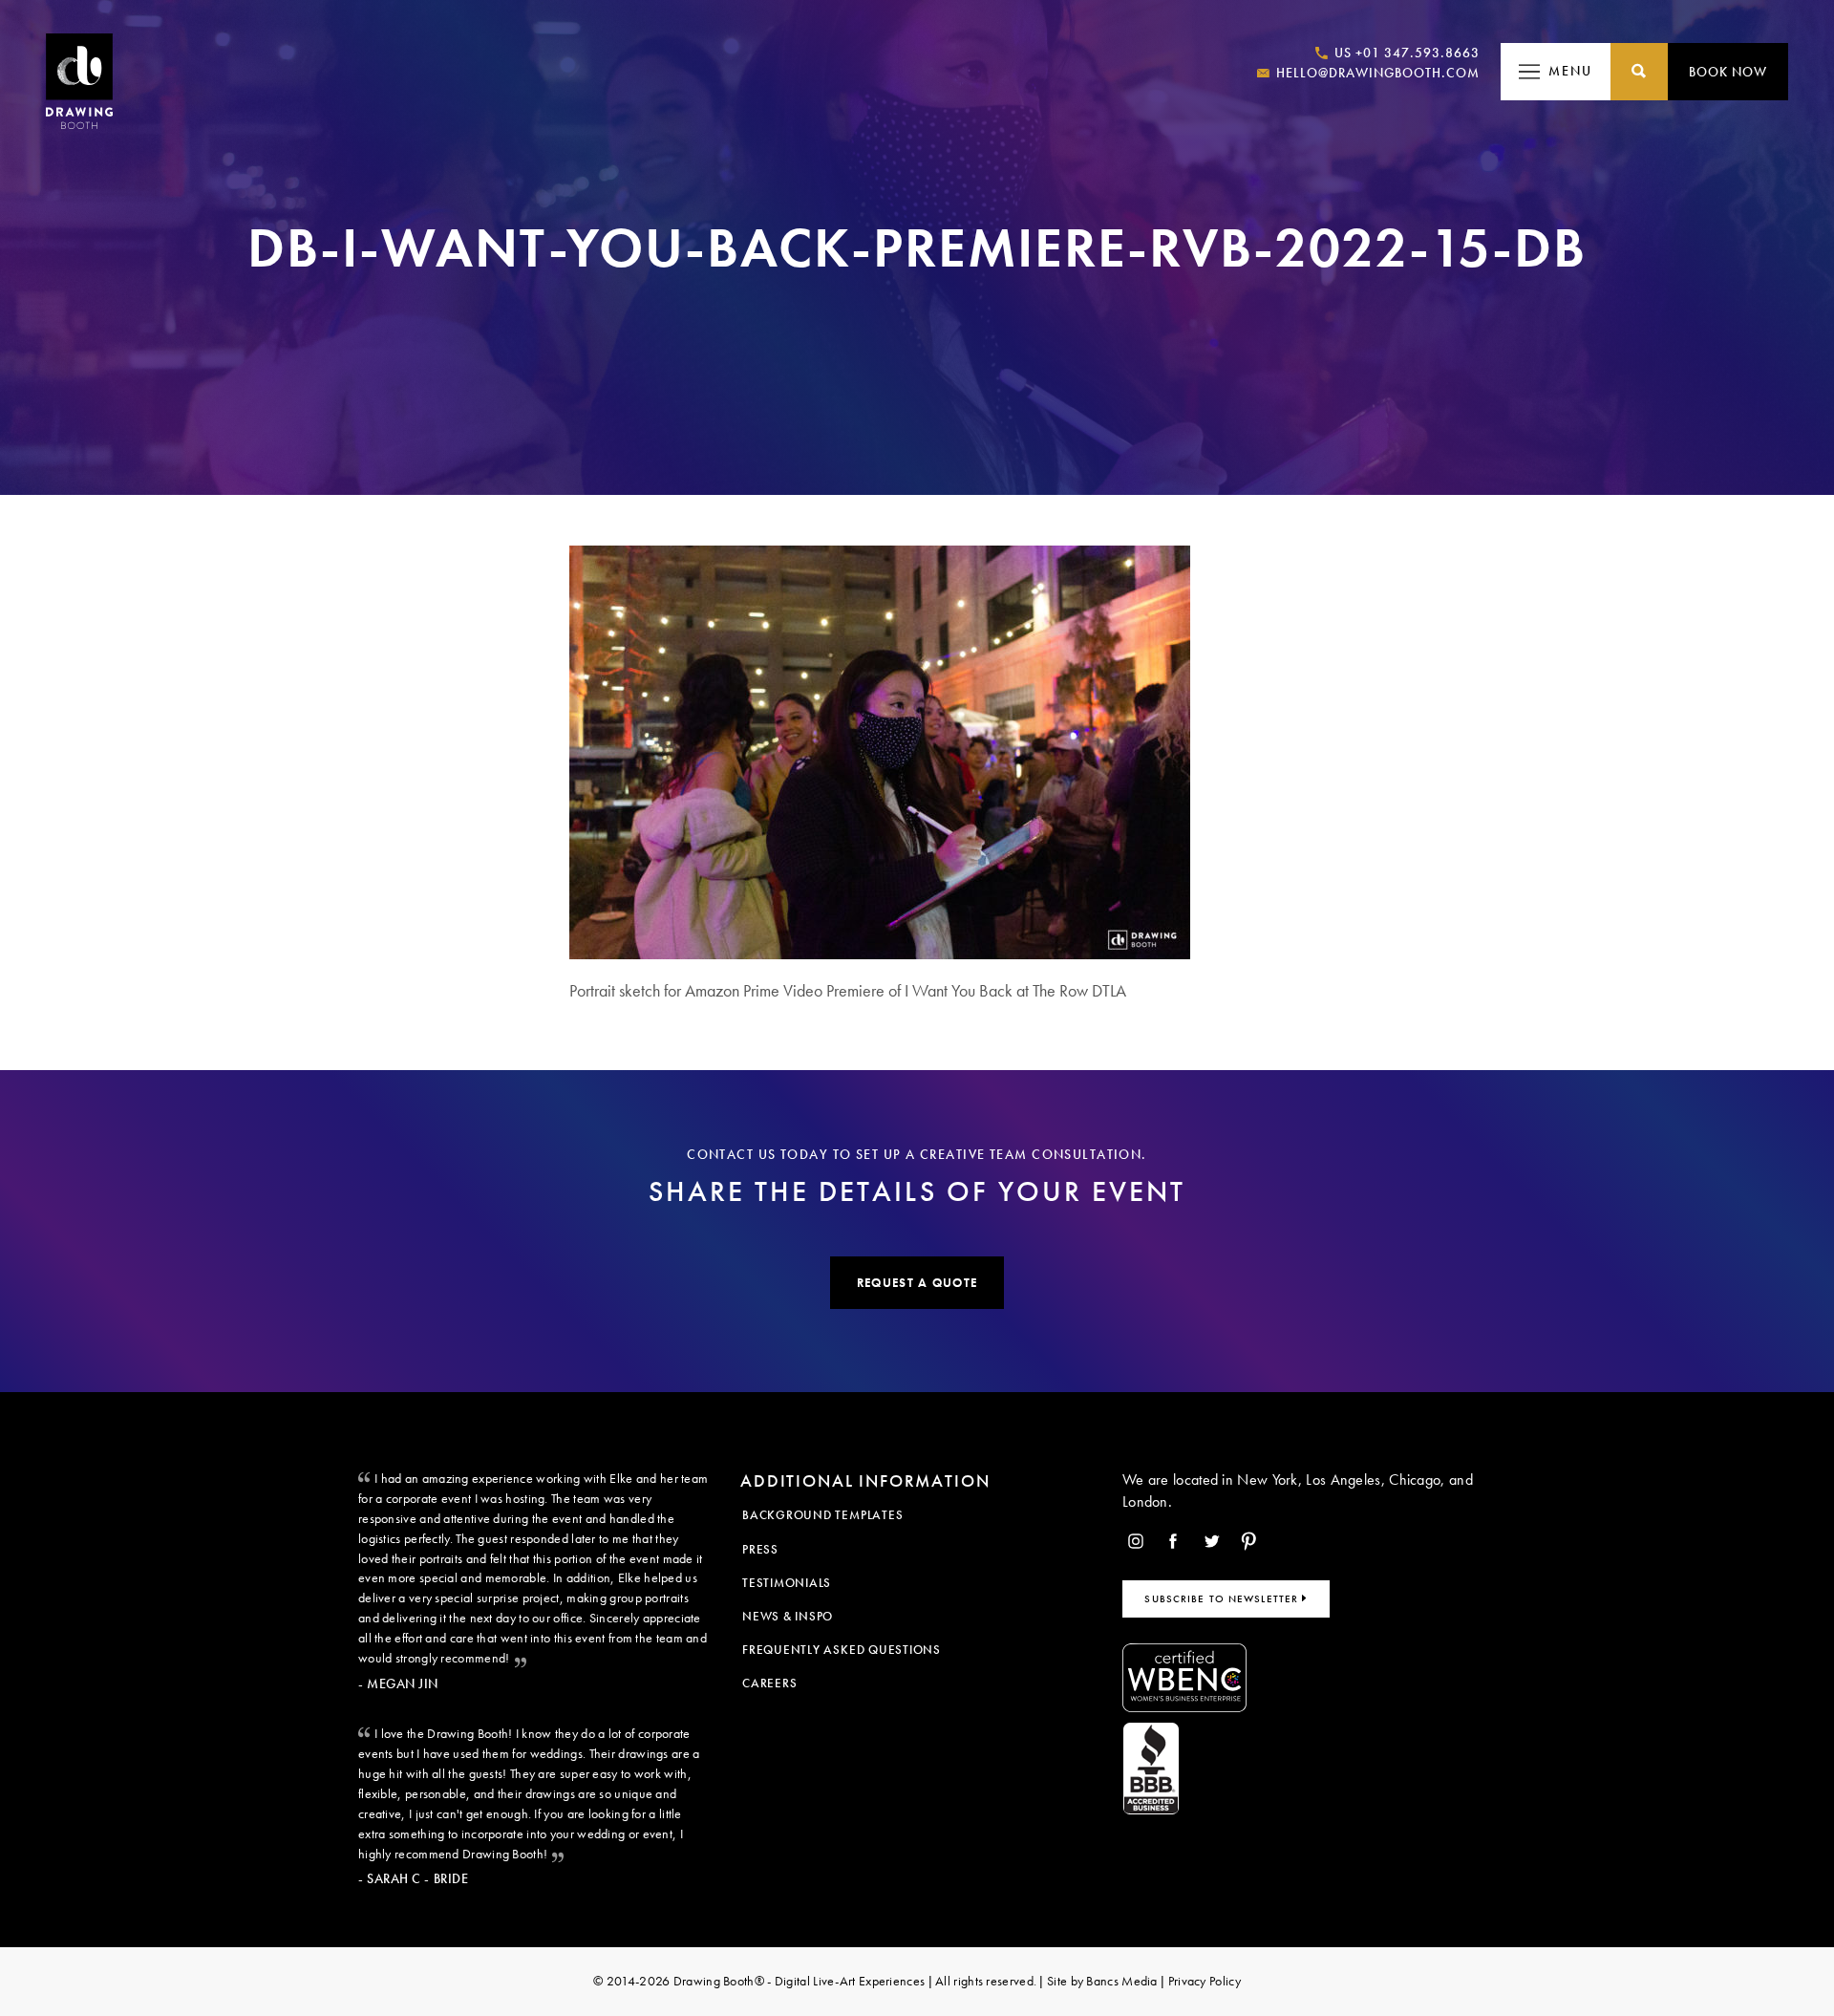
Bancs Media (1121, 1981)
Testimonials (787, 1583)
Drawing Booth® (717, 1981)
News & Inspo (788, 1616)
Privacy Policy (1205, 1981)
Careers (769, 1683)
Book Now (1728, 72)
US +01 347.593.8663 (1405, 53)
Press (760, 1549)
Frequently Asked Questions (842, 1650)
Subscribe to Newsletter (1223, 1598)
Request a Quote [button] (917, 1283)
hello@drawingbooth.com (1376, 73)
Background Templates (822, 1515)
